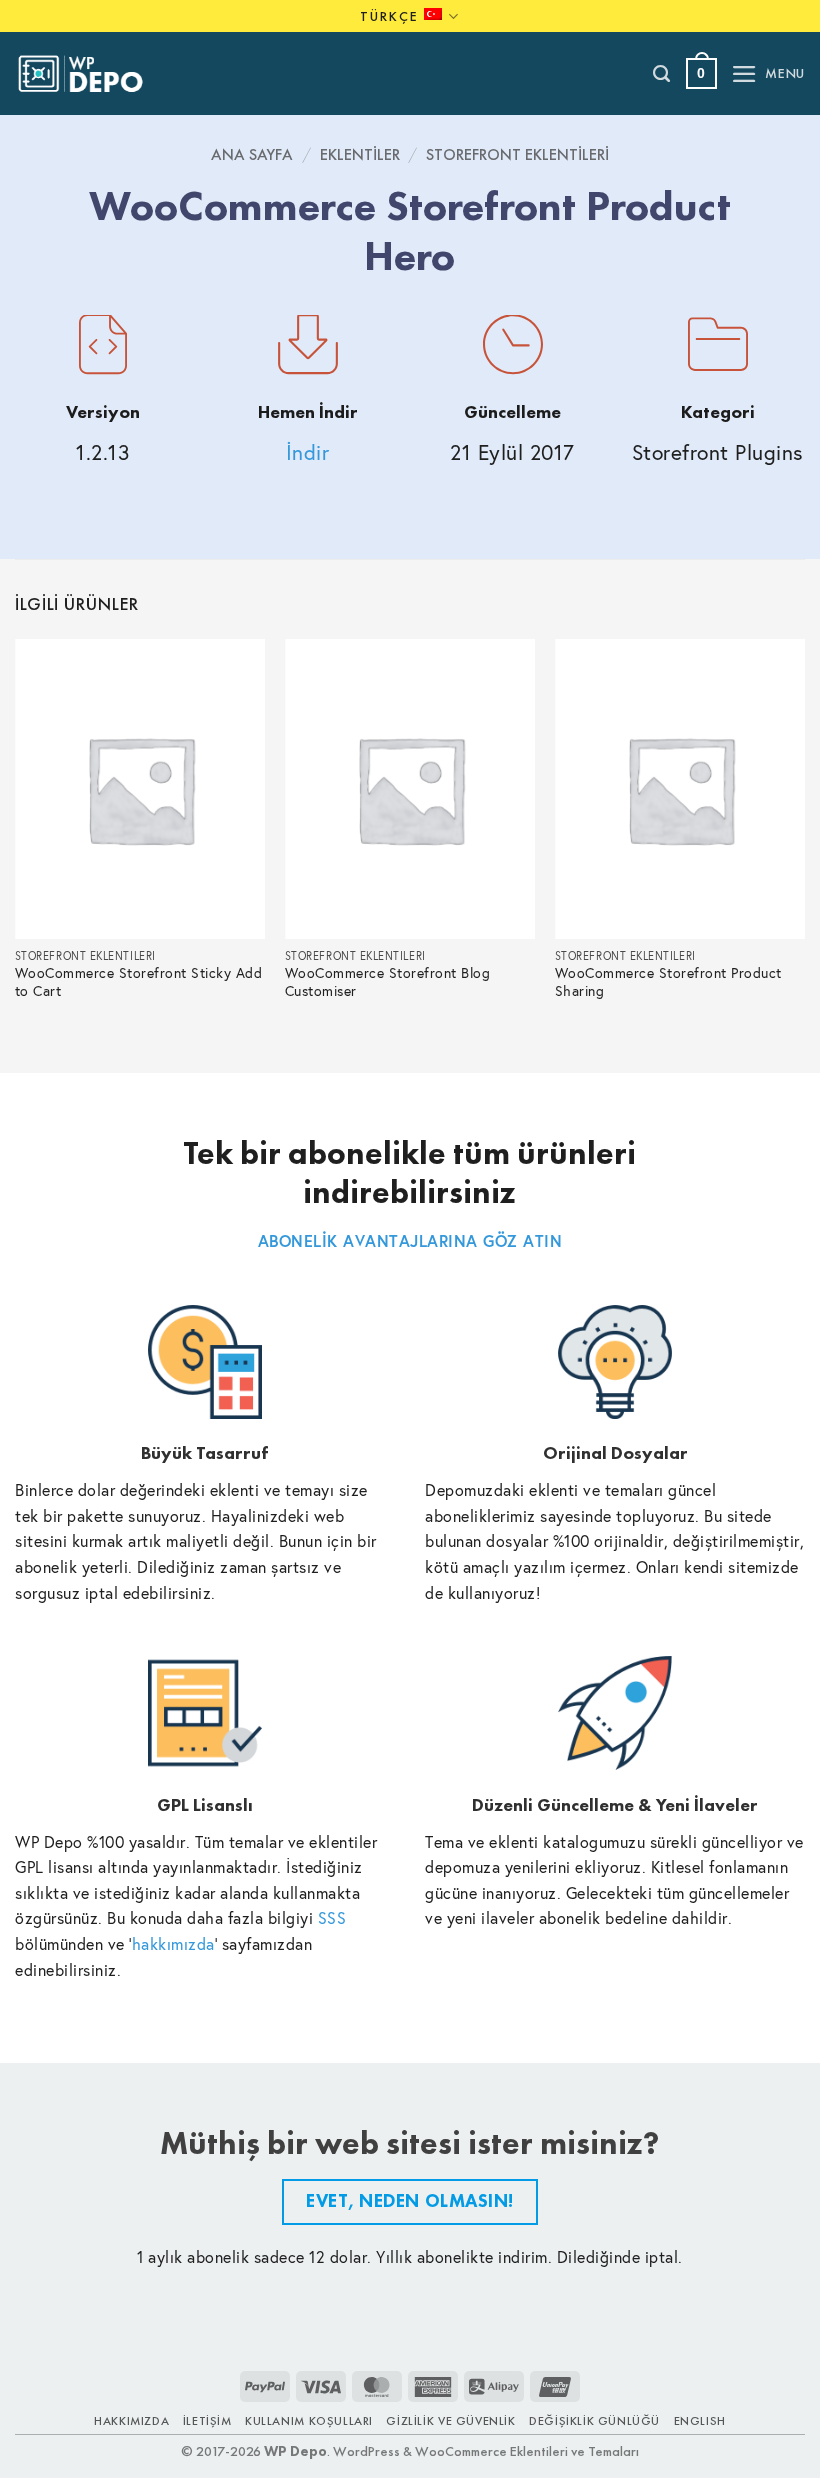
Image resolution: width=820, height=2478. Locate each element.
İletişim (207, 2421)
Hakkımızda (131, 2421)
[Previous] (16, 839)
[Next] (804, 839)
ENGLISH (700, 2421)
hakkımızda (173, 1943)
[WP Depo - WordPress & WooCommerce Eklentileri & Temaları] (91, 74)
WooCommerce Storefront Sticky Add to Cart (139, 982)
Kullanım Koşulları (309, 2421)
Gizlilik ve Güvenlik (450, 2421)
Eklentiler (360, 154)
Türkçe (389, 16)
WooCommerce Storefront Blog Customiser (388, 982)
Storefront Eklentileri (517, 154)
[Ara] (662, 74)
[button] (701, 73)
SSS (332, 1917)
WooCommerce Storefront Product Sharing (668, 982)
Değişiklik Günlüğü (594, 2421)
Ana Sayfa (252, 154)
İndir (308, 452)
